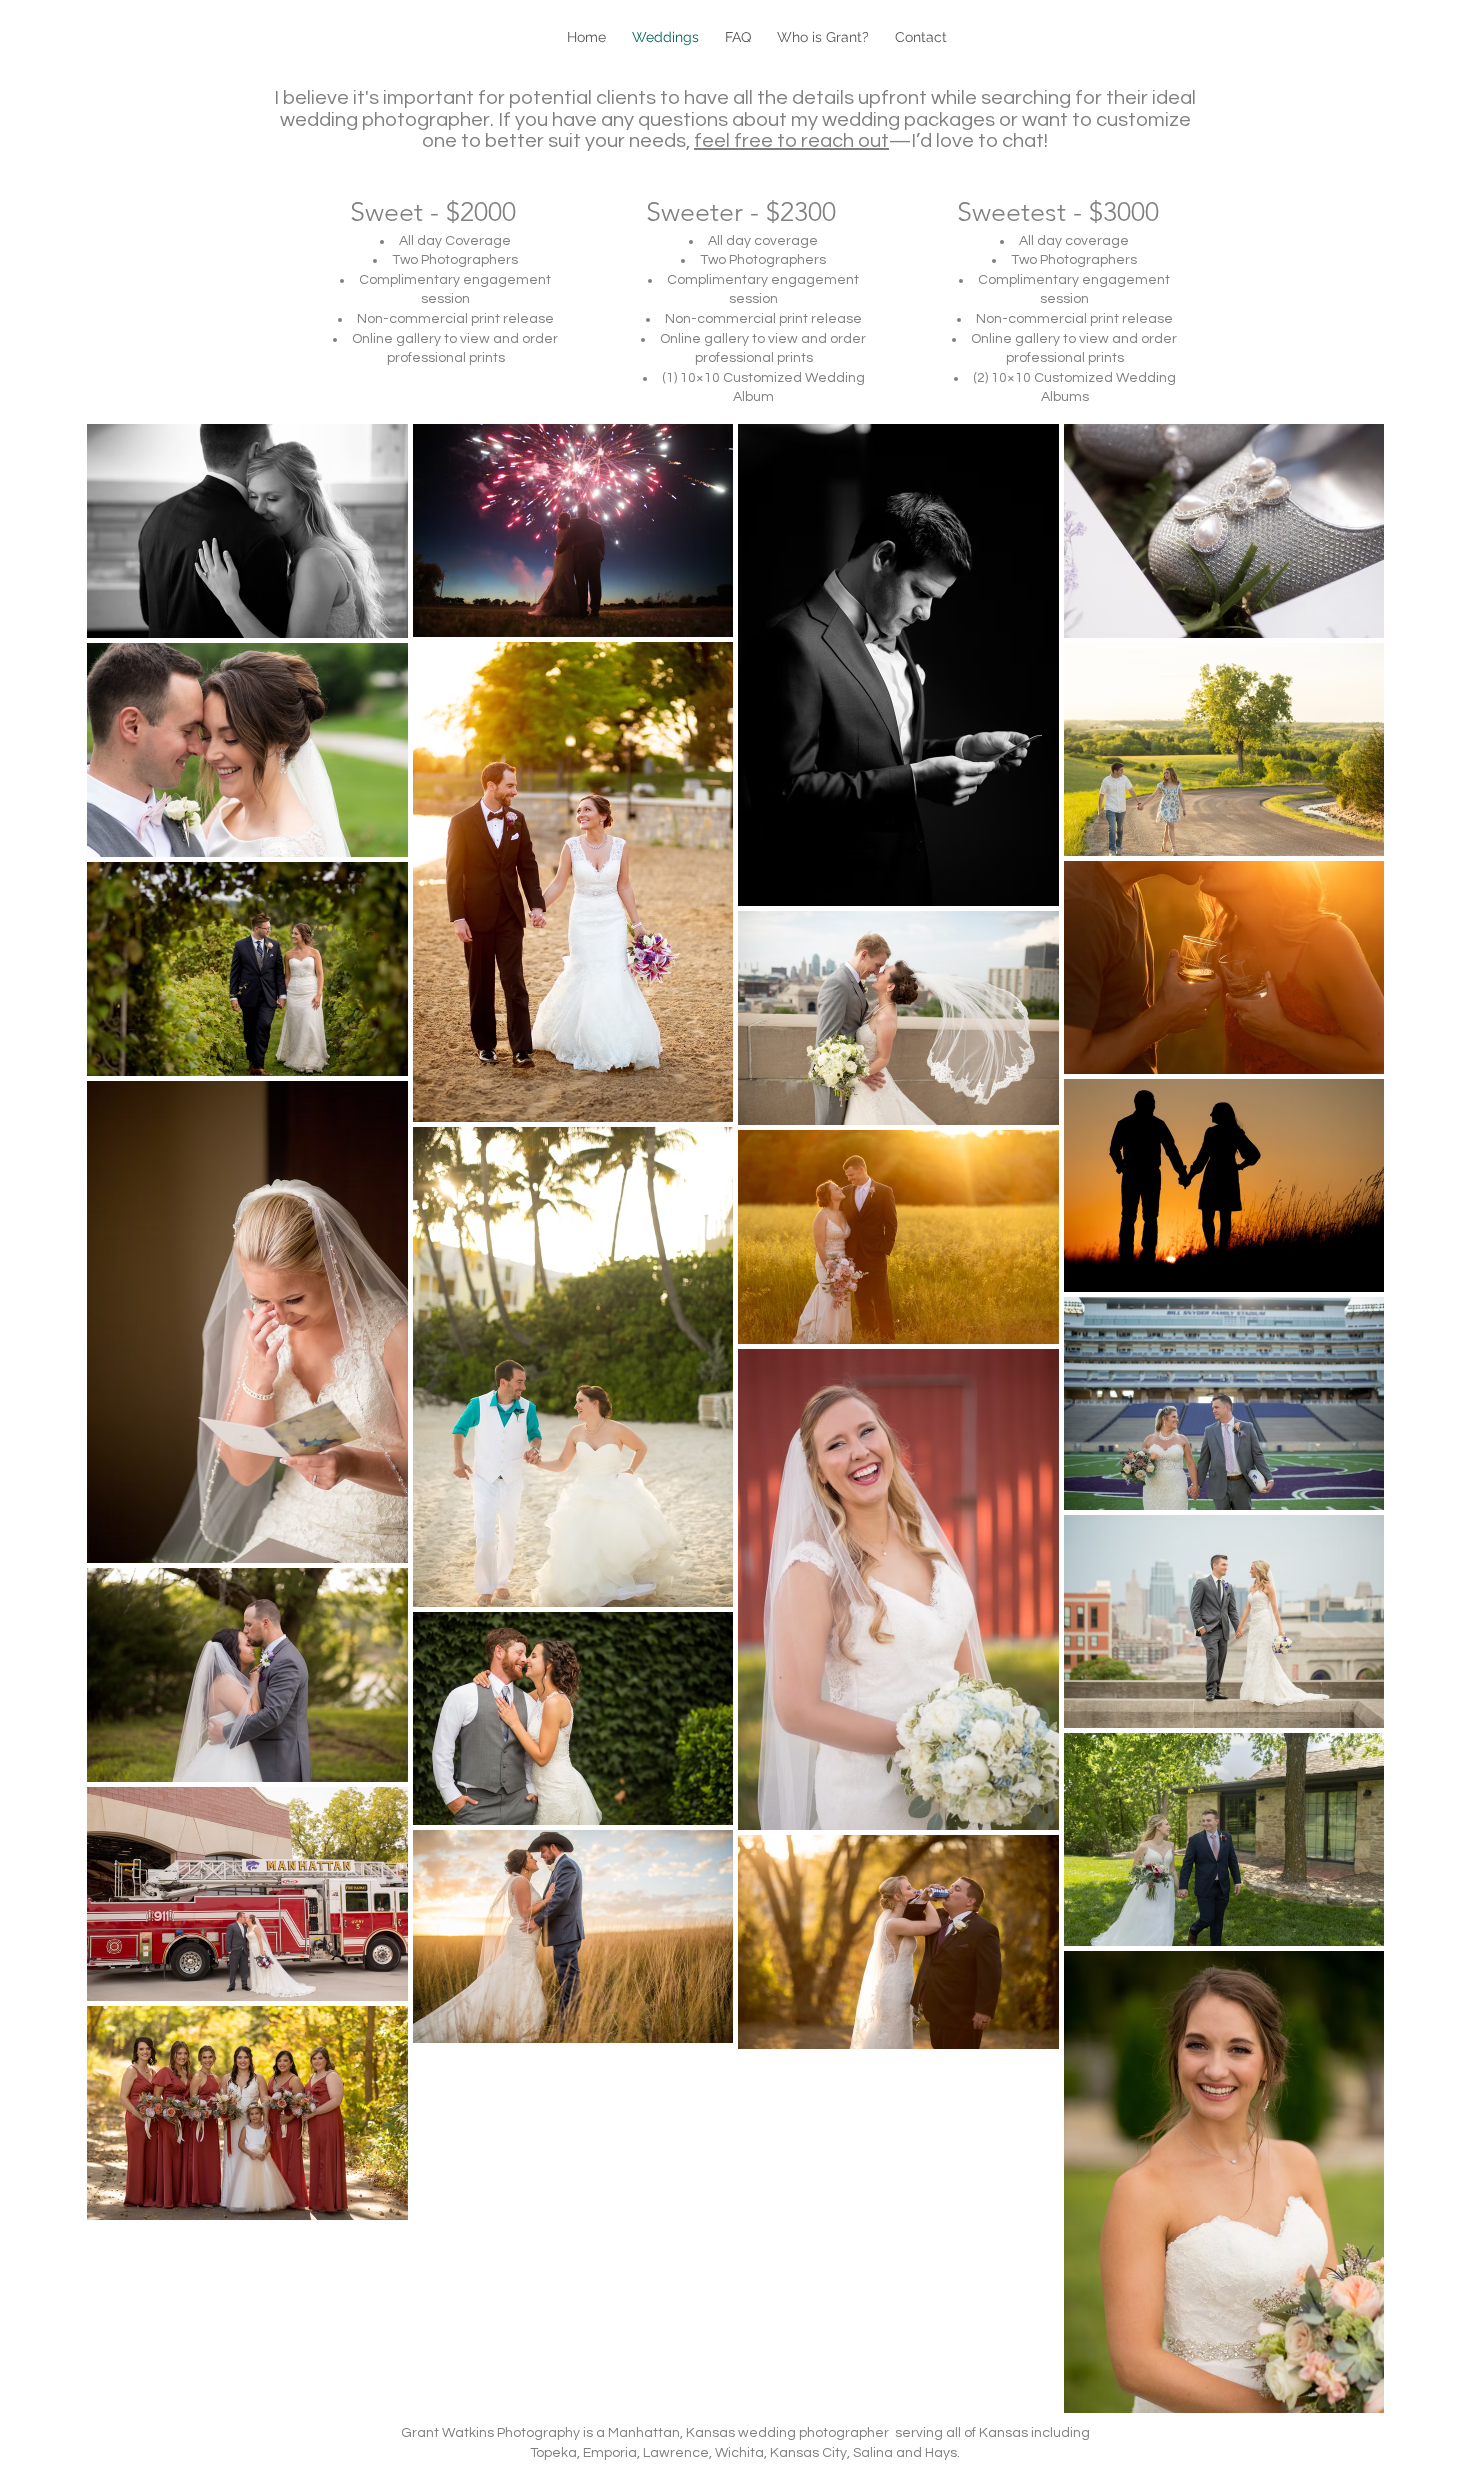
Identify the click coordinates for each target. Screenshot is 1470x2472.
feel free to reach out (791, 141)
